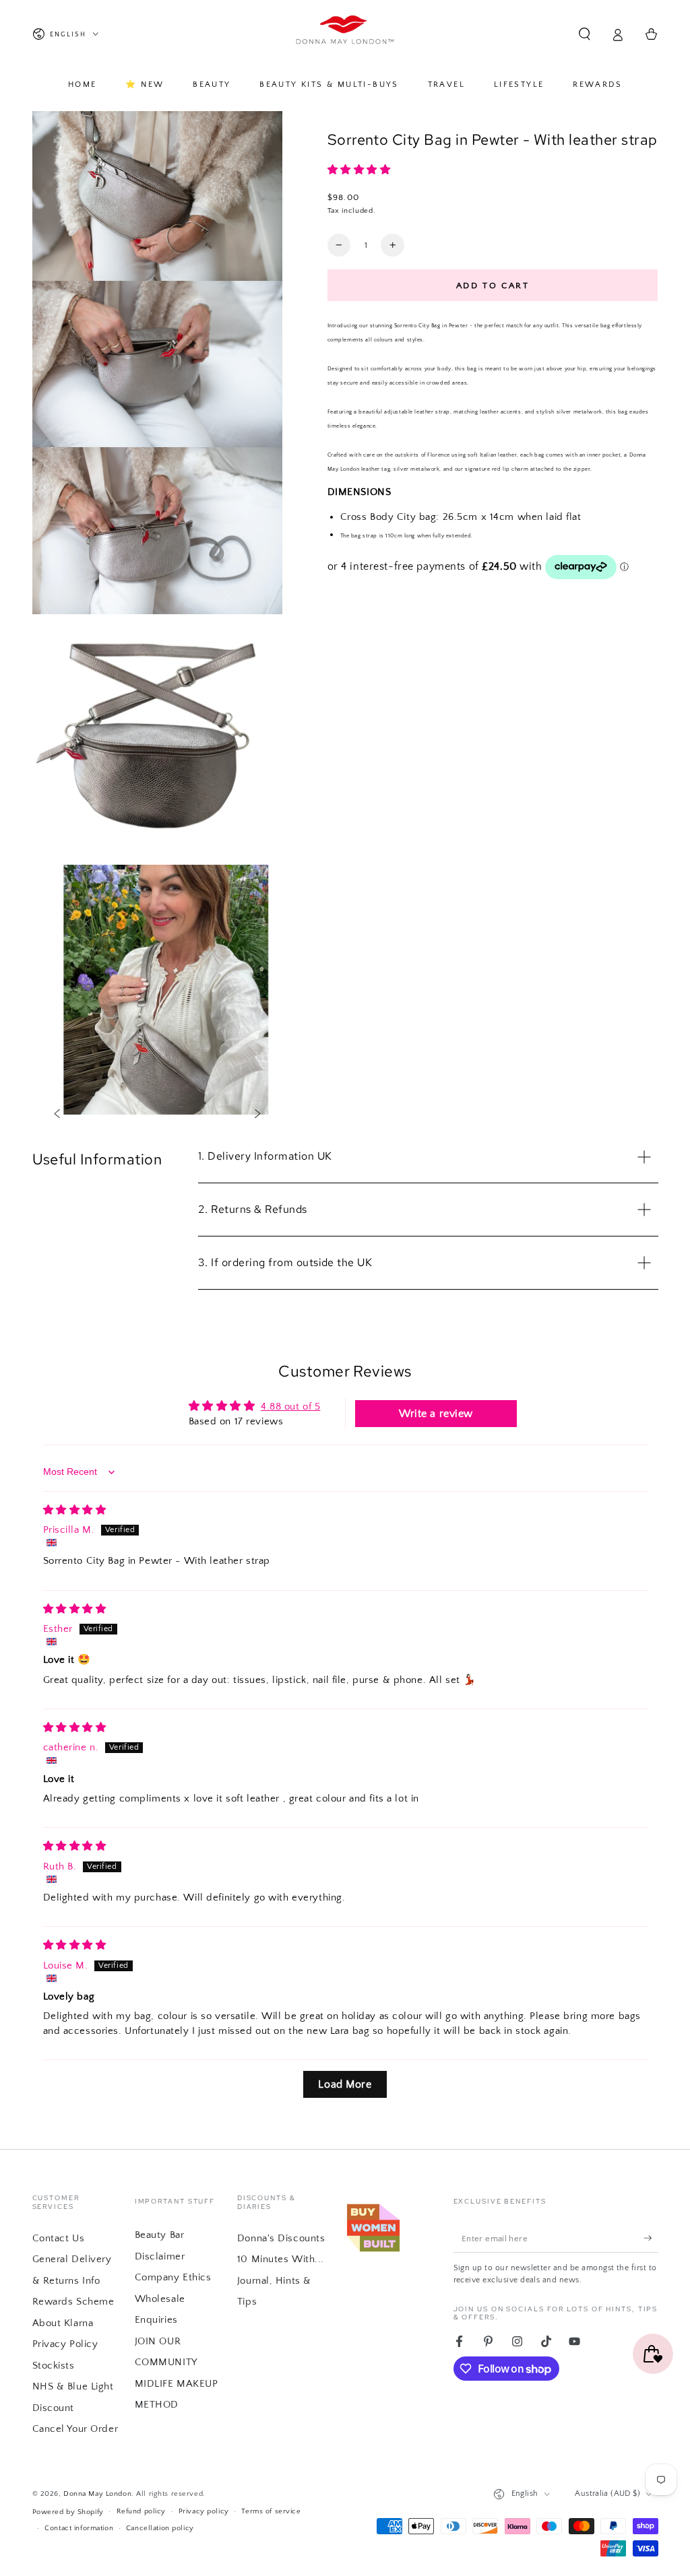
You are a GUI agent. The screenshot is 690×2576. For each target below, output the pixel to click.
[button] (585, 34)
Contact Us (59, 2238)
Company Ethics (173, 2277)
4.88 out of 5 (290, 1407)
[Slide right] (258, 1115)
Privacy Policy (65, 2344)
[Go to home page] (345, 34)
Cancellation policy (160, 2528)
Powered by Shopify (68, 2512)
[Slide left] (57, 1115)
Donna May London (97, 2494)
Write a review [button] (436, 1414)
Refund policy (141, 2511)
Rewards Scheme (73, 2302)
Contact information (79, 2528)
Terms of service (271, 2511)
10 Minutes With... (281, 2259)
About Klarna (63, 2323)
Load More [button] (345, 2084)
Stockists (54, 2366)
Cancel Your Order (75, 2429)
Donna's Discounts (281, 2238)
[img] (75, 1510)
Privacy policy (204, 2511)
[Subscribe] (651, 2238)
